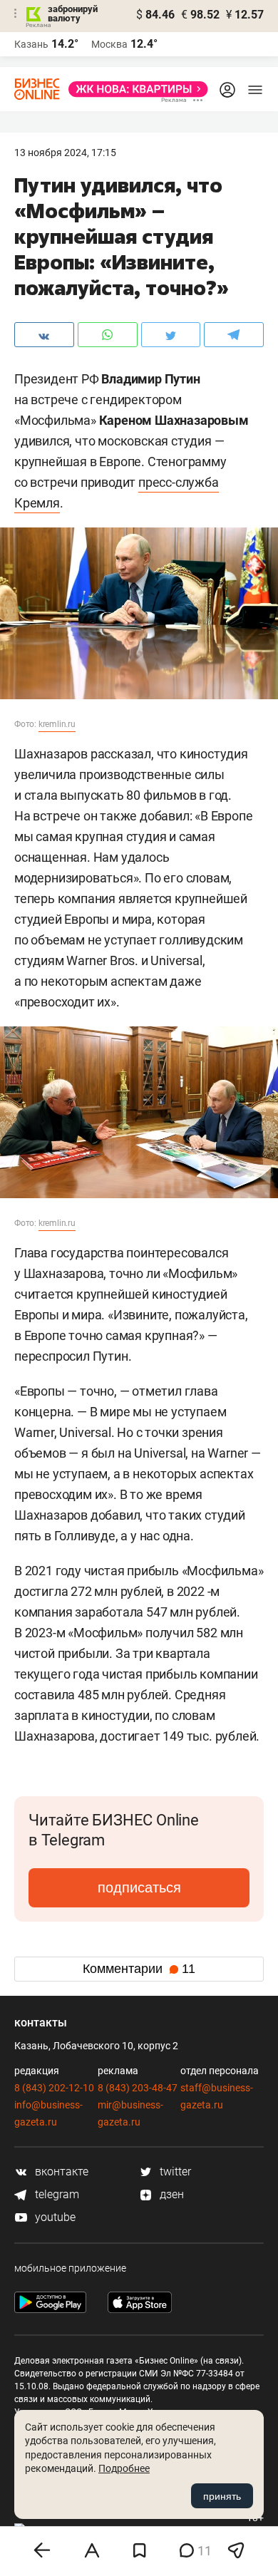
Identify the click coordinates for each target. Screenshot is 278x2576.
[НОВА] (134, 89)
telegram (56, 2194)
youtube (54, 2217)
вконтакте (60, 2171)
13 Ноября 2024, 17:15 (65, 153)
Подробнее (124, 2468)
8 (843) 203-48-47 (138, 2088)
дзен (170, 2194)
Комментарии (139, 1969)
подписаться (139, 1887)
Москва (109, 44)
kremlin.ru (57, 724)
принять (222, 2496)
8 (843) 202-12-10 (54, 2088)
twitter (174, 2171)
